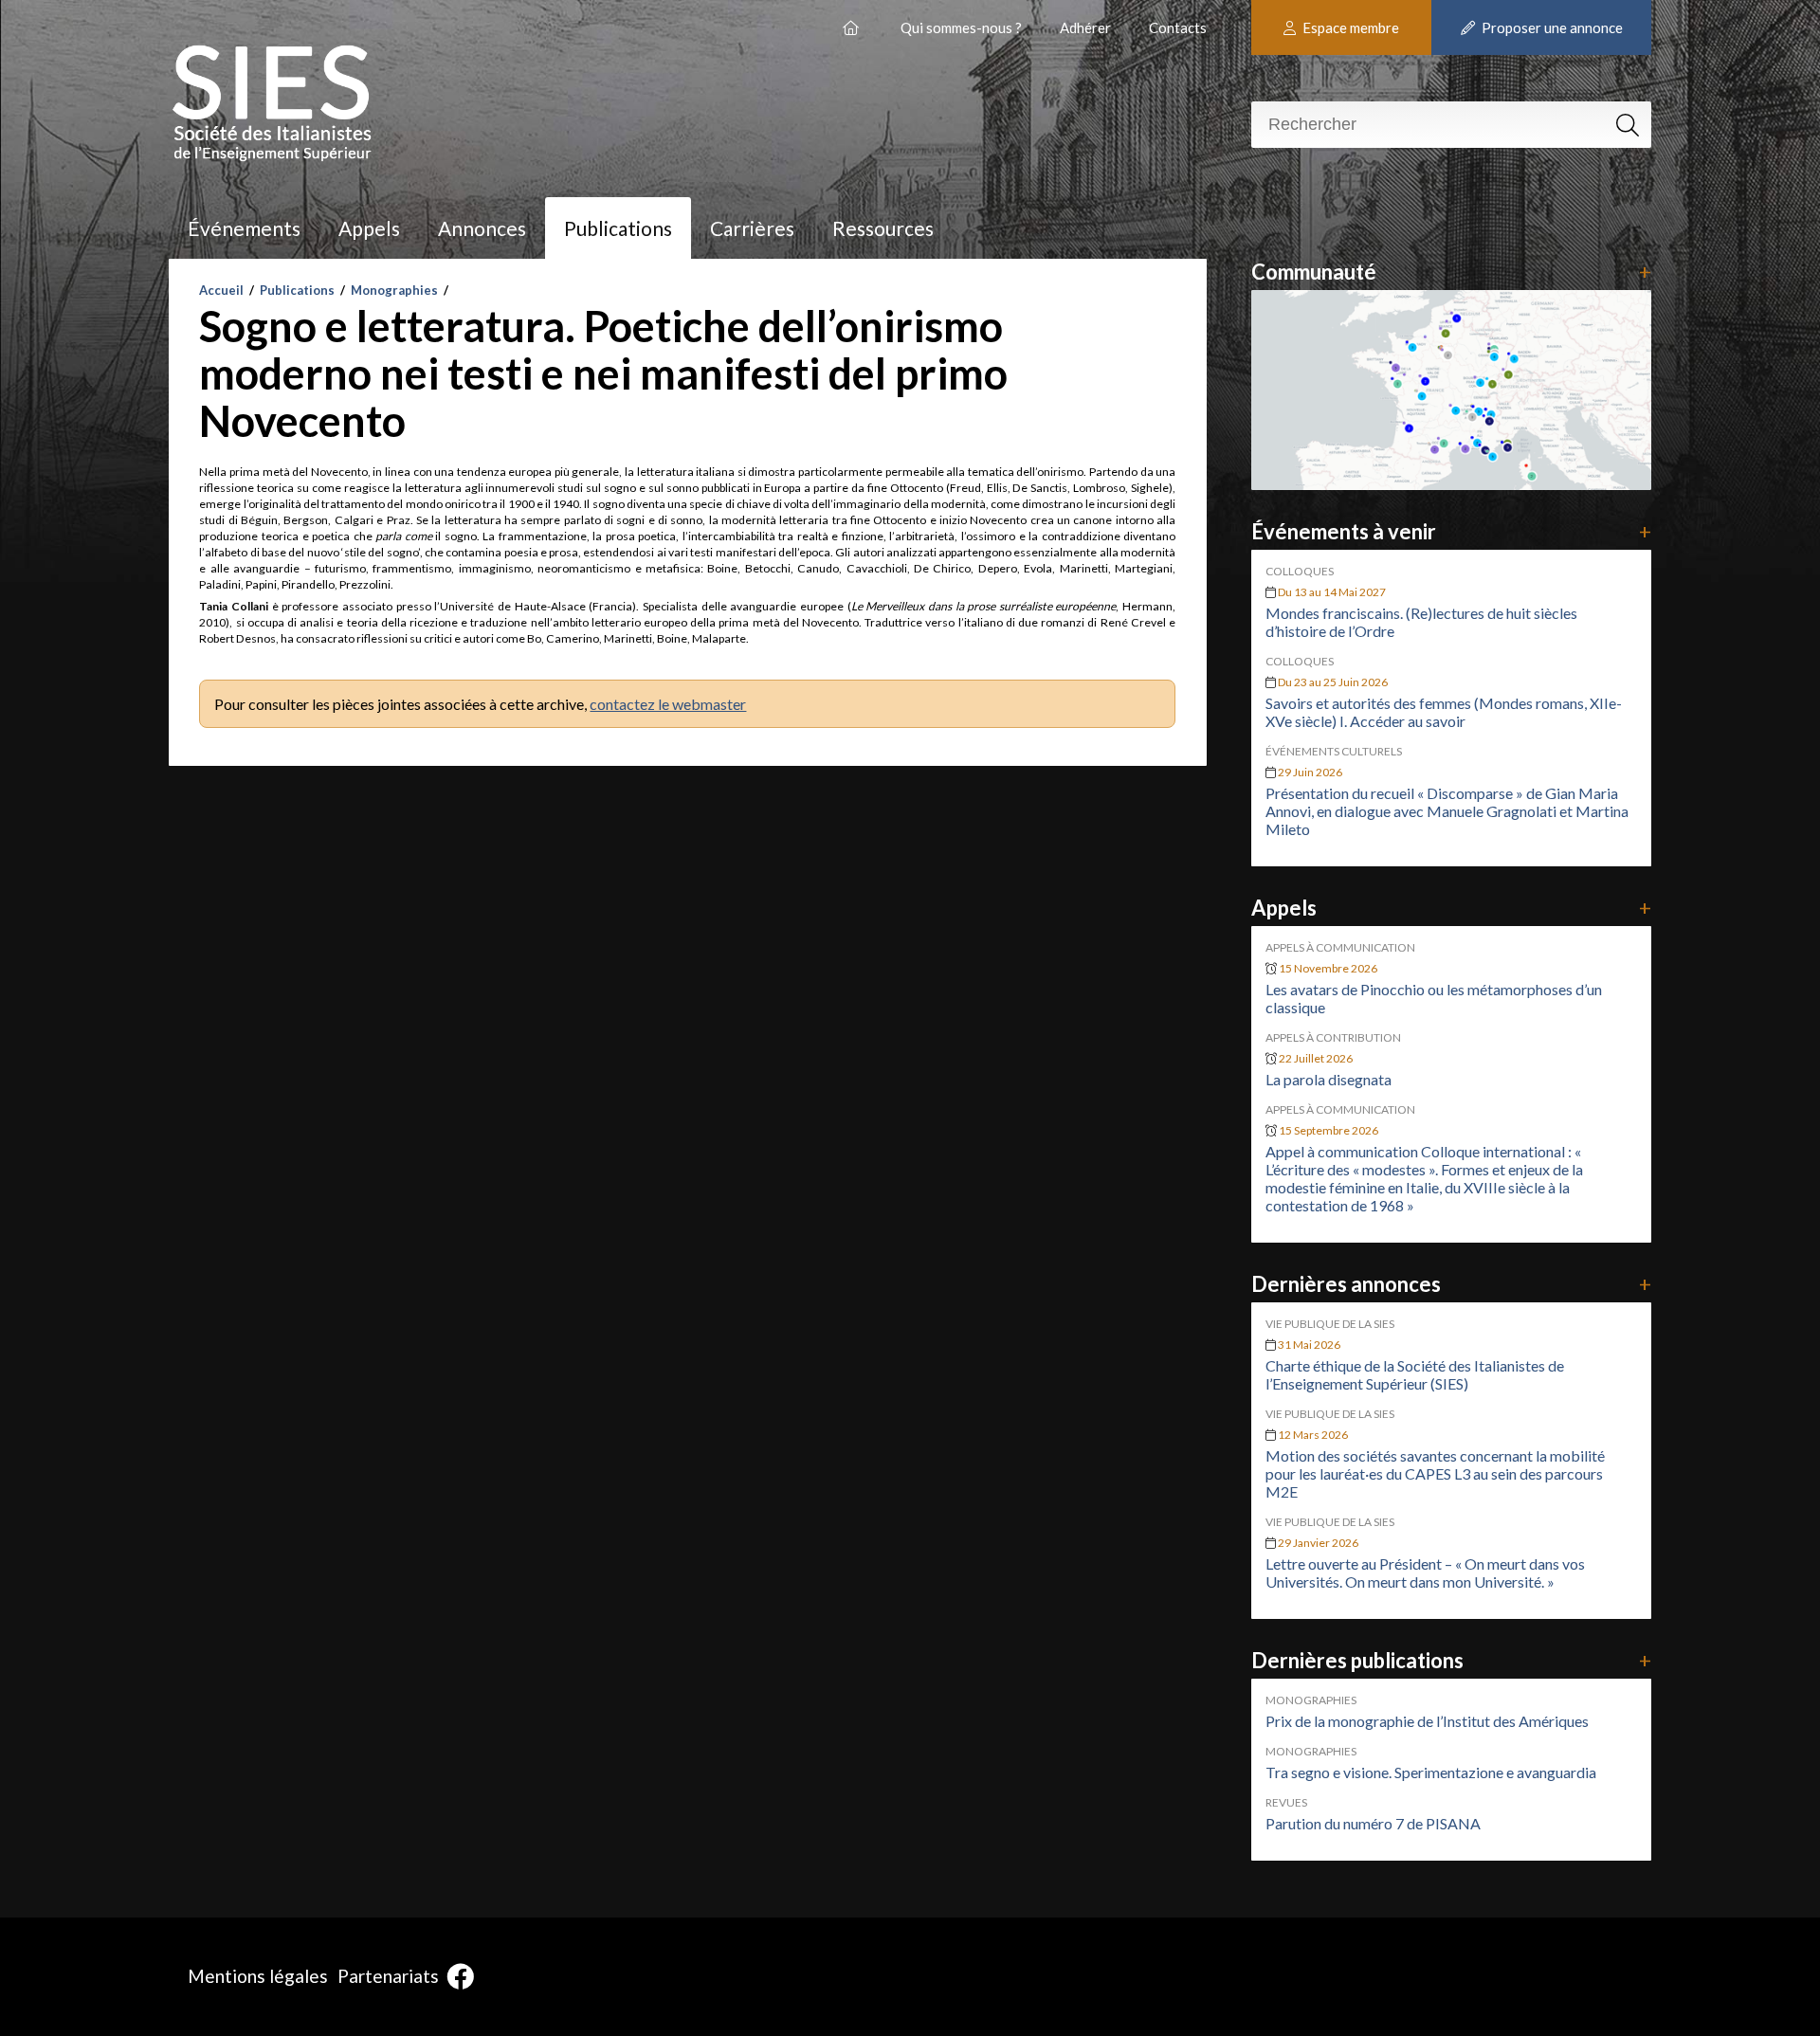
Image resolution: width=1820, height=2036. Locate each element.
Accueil (221, 290)
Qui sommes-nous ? (961, 27)
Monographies (394, 290)
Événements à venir (1451, 531)
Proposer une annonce (1551, 27)
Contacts (1178, 27)
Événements (244, 228)
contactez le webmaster (668, 704)
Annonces (482, 228)
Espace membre (1349, 27)
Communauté (1451, 272)
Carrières (752, 228)
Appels (369, 228)
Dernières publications (1451, 1660)
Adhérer (1085, 27)
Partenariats (388, 1976)
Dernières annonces (1451, 1284)
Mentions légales (258, 1976)
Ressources (883, 228)
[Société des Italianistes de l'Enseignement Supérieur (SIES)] (853, 20)
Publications (618, 228)
